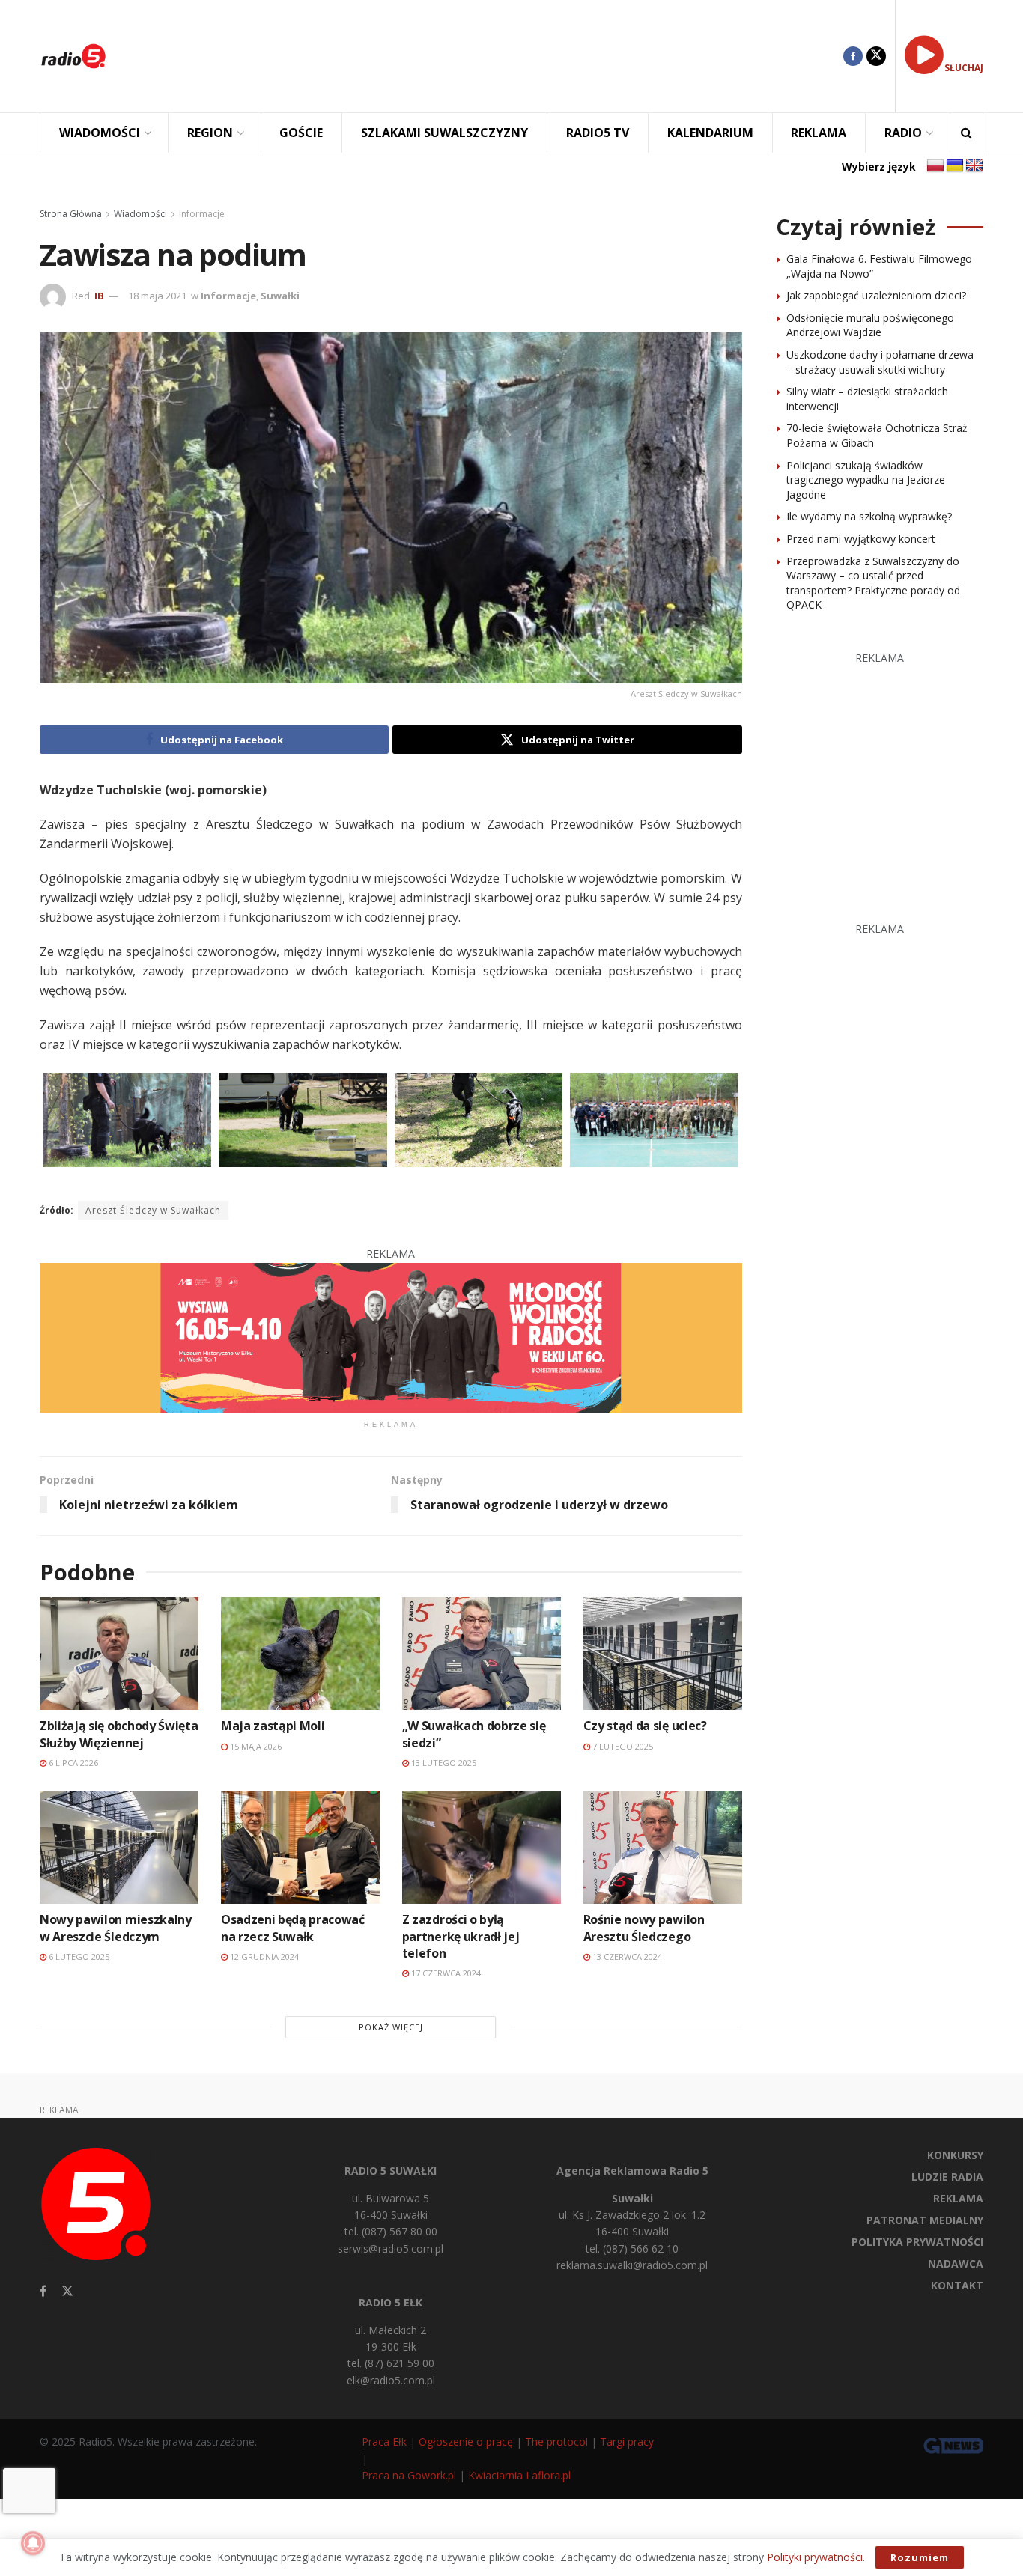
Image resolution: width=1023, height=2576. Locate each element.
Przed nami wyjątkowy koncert (861, 539)
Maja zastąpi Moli (273, 1726)
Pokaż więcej (391, 2027)
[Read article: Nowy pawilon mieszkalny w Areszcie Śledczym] (119, 1847)
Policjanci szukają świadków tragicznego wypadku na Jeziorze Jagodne (866, 480)
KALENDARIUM (710, 133)
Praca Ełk (384, 2442)
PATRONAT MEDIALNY (925, 2220)
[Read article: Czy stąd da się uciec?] (663, 1653)
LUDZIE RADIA (947, 2177)
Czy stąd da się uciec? (645, 1726)
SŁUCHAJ (964, 68)
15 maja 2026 (255, 1746)
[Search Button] (966, 133)
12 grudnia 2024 (263, 1957)
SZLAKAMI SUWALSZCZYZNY (444, 133)
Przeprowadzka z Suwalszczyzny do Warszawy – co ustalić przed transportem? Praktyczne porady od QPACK (873, 583)
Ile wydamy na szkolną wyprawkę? (869, 516)
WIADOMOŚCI (100, 133)
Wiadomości (140, 214)
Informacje (202, 214)
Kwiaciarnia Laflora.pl (519, 2475)
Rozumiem (920, 2557)
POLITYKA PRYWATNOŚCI (917, 2242)
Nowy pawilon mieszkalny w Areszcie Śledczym (116, 1928)
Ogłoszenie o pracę (466, 2442)
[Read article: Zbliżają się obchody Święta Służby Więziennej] (119, 1653)
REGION (210, 133)
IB (99, 296)
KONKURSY (955, 2155)
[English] (974, 166)
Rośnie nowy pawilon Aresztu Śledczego (644, 1928)
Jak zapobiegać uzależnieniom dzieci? (876, 295)
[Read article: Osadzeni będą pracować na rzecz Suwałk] (300, 1847)
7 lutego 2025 (622, 1746)
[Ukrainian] (955, 166)
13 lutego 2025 (443, 1763)
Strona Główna (71, 214)
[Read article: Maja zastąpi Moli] (300, 1653)
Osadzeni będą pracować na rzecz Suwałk (293, 1928)
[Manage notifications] (33, 2543)
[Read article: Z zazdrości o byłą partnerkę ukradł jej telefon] (482, 1847)
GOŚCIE (301, 133)
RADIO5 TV (598, 133)
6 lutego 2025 (78, 1957)
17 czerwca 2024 (445, 1973)
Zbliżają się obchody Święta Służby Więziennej (119, 1734)
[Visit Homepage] (73, 56)
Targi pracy (627, 2442)
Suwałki (280, 296)
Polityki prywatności (815, 2557)
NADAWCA (956, 2263)
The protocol (556, 2442)
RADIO (903, 133)
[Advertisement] (486, 56)
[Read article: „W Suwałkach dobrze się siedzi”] (482, 1653)
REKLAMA (819, 133)
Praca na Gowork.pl (409, 2475)
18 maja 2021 (157, 296)
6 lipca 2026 (72, 1763)
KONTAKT (957, 2285)
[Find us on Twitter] (876, 56)
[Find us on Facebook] (853, 56)
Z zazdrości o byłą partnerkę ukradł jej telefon (461, 1936)
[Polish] (935, 166)
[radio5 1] (391, 1337)
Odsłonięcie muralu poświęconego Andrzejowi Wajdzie (870, 325)
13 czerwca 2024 (626, 1957)
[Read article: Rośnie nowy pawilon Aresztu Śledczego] (663, 1847)
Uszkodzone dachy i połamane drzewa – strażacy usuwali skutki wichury (880, 362)
